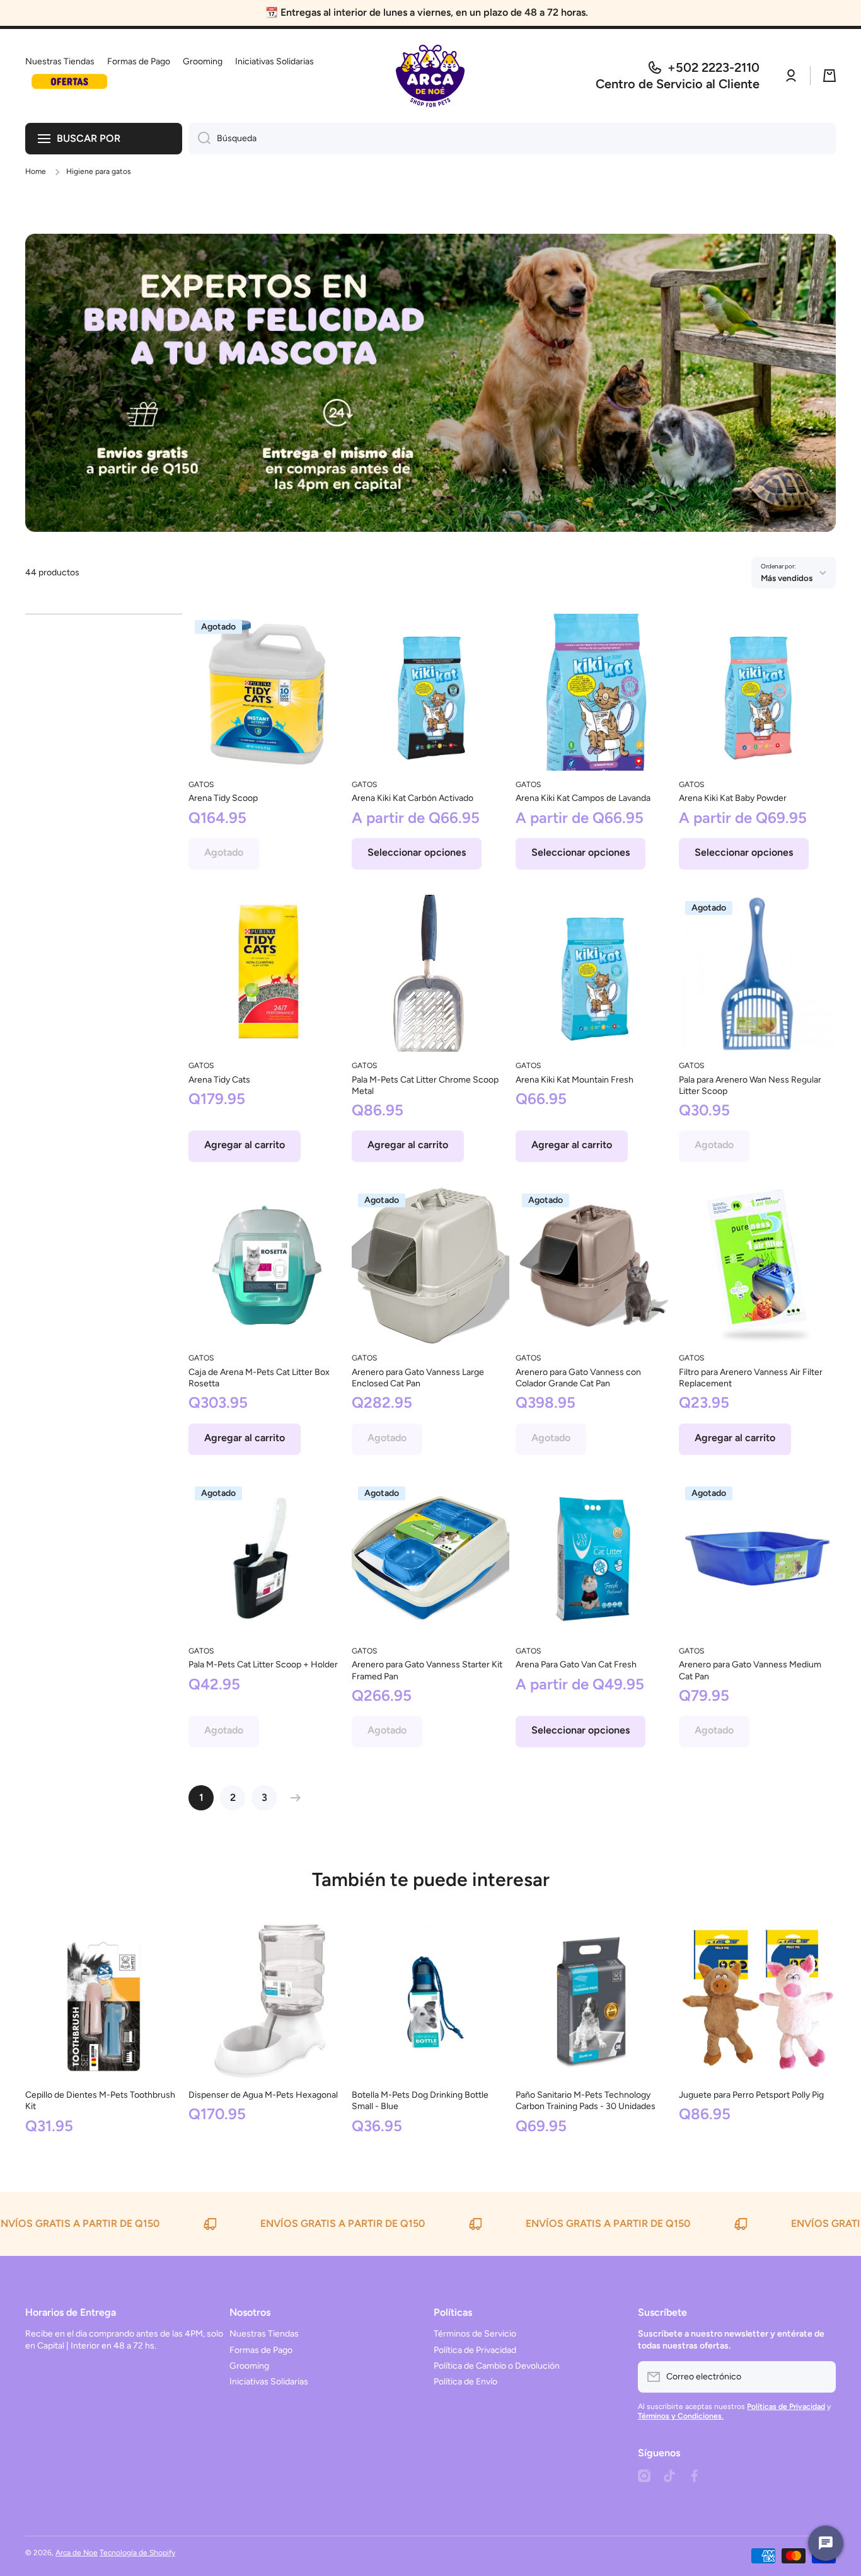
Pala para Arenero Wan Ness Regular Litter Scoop (750, 1085)
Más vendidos (787, 578)
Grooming (249, 2366)
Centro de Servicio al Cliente (678, 84)
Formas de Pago (261, 2350)
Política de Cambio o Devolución (497, 2366)
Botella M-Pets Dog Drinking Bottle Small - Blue (420, 2101)
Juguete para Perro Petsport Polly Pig (751, 2095)
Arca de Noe (77, 2553)
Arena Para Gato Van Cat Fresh (576, 1665)
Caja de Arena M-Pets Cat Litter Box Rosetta (259, 1378)
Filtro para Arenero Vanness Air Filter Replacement (751, 1378)
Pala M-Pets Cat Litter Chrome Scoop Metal (425, 1085)
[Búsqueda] (199, 139)
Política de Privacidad (475, 2350)
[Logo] (430, 76)
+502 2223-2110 (714, 67)
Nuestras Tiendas (264, 2334)
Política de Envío (465, 2382)
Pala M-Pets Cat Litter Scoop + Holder (263, 1665)
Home (36, 171)
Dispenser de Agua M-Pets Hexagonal (263, 2095)
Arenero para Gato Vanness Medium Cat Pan (750, 1670)
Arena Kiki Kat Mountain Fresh (575, 1080)
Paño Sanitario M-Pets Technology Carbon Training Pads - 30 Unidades (586, 2101)
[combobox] (512, 139)
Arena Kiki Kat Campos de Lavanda (583, 798)
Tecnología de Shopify (137, 2553)
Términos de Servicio (475, 2334)
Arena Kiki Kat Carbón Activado (413, 798)
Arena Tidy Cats (219, 1080)
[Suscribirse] (820, 2377)
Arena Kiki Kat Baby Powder (733, 798)
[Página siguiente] (292, 1798)
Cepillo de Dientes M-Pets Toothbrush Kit (100, 2101)
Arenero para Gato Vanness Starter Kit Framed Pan (427, 1670)
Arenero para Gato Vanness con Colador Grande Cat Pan (578, 1378)
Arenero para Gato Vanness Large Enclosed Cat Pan (418, 1378)
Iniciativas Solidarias (269, 2382)
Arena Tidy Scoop (223, 798)
